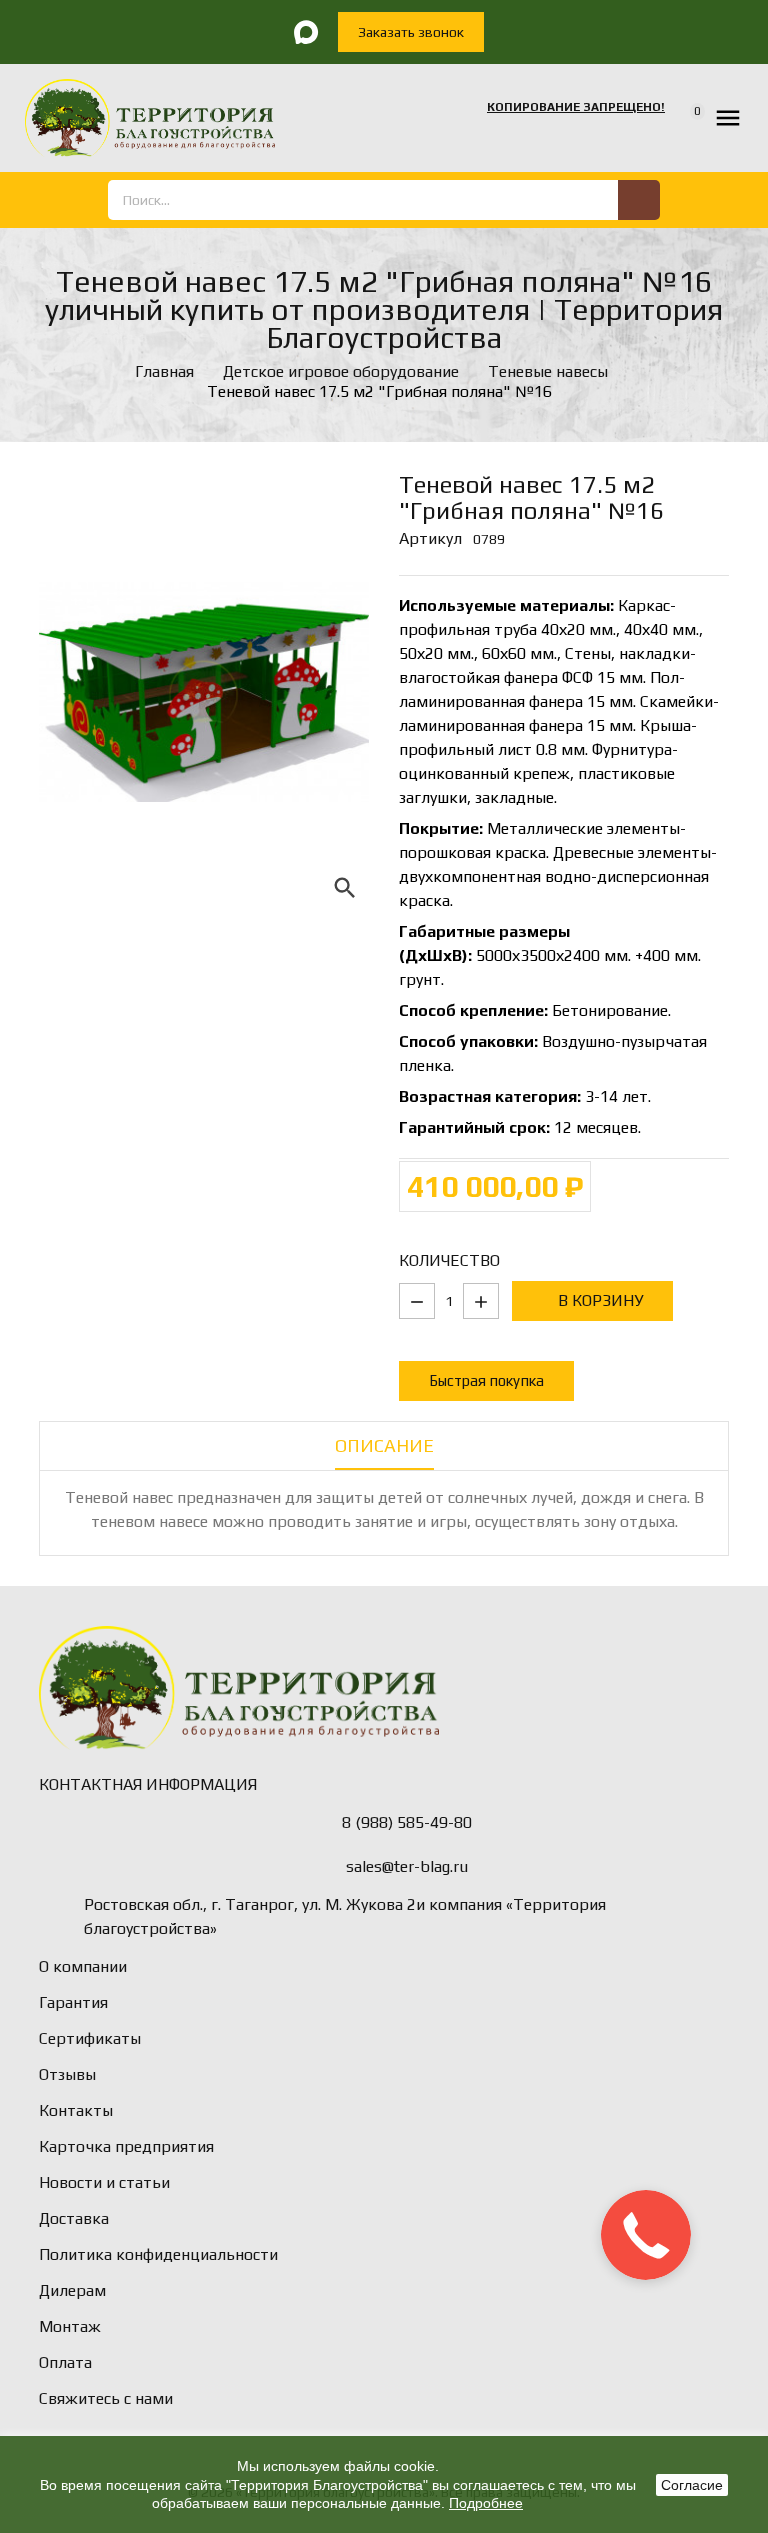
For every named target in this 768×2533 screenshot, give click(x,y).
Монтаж (70, 2326)
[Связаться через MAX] (306, 32)
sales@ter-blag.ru (407, 1866)
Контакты (76, 2110)
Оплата (65, 2362)
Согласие (692, 2485)
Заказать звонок (411, 32)
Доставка (74, 2218)
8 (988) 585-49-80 (407, 1822)
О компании (83, 1966)
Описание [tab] (384, 1445)
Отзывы (67, 2074)
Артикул (430, 538)
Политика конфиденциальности (158, 2254)
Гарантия (73, 2002)
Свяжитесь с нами (106, 2398)
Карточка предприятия (126, 2146)
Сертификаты (90, 2038)
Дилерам (72, 2290)
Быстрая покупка (486, 1380)
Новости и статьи (104, 2182)
